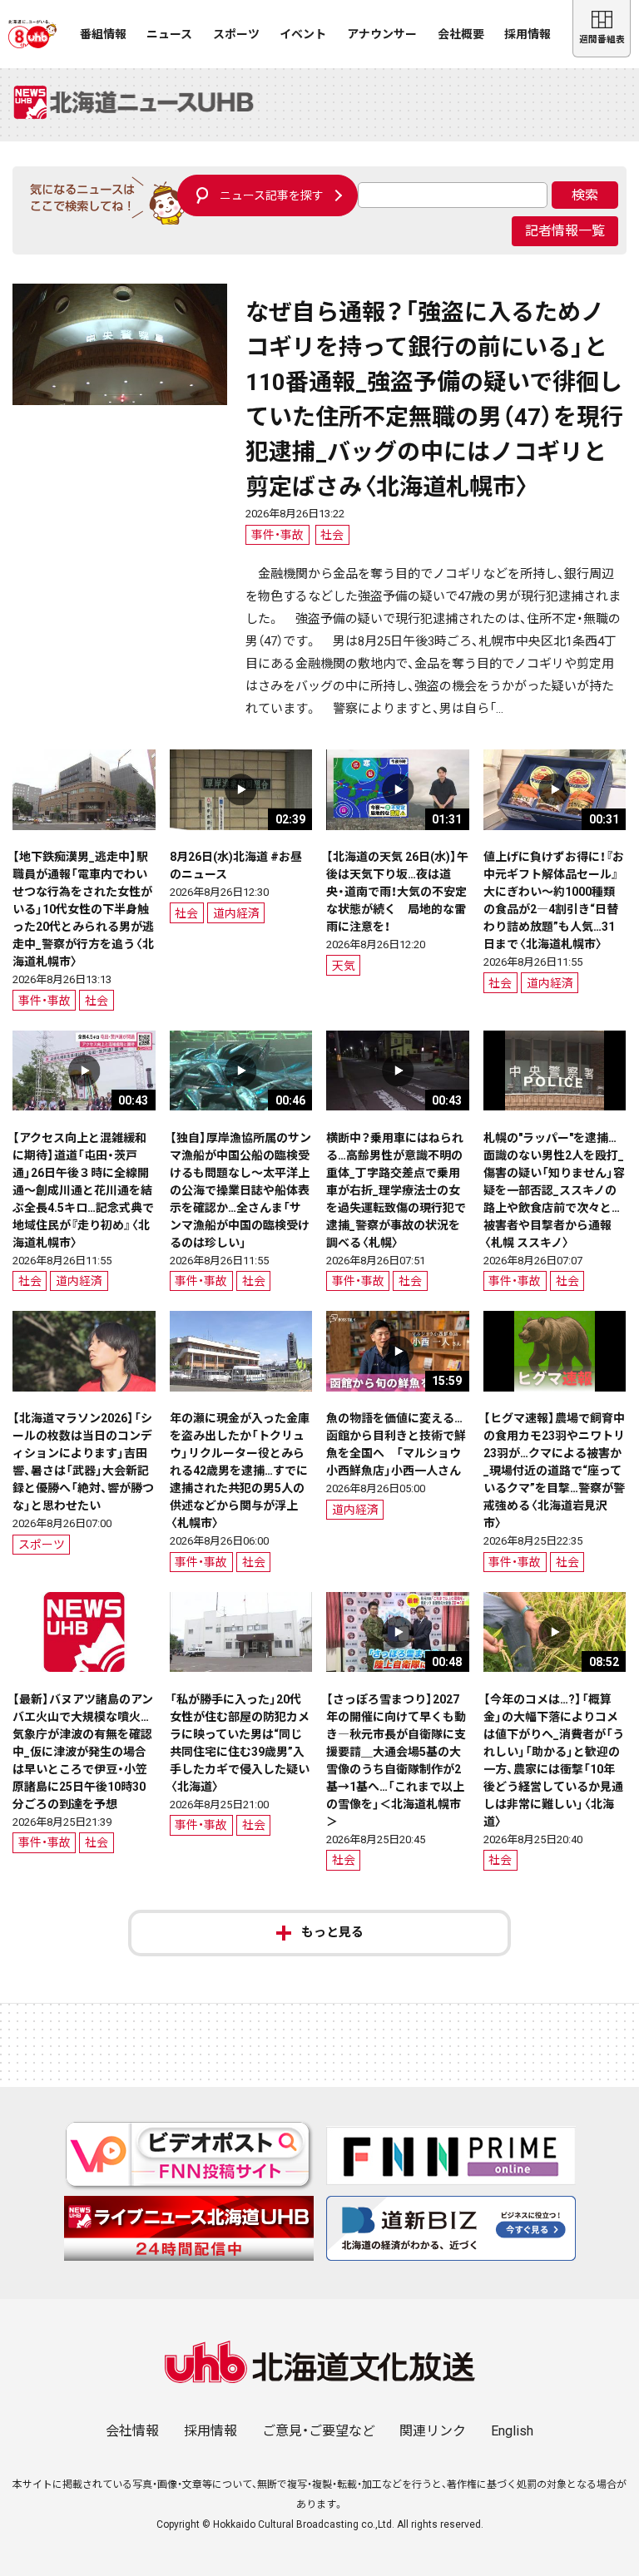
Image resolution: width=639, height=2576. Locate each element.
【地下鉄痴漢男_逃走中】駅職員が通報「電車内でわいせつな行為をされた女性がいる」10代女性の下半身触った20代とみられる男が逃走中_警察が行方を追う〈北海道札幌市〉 (83, 909)
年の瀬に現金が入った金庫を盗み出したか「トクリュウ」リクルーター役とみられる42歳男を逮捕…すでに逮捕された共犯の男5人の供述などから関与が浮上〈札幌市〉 (240, 1471)
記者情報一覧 (565, 231)
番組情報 (103, 34)
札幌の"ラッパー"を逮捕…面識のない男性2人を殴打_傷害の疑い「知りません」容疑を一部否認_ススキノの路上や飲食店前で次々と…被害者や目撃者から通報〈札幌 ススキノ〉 (554, 1190)
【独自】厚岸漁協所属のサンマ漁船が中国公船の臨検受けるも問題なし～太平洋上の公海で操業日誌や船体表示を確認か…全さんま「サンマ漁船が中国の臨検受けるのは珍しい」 (240, 1190)
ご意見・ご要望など (319, 2431)
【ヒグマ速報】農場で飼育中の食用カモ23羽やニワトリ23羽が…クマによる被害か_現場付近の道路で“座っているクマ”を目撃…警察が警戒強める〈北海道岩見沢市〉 (554, 1471)
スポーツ (236, 34)
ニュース (169, 34)
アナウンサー (382, 34)
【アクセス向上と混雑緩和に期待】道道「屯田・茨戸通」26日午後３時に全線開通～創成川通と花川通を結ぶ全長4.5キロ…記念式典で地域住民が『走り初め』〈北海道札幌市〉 (83, 1190)
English (512, 2431)
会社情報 (132, 2431)
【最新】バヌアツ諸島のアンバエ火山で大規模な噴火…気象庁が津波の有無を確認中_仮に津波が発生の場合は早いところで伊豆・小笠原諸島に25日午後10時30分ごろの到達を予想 (83, 1752)
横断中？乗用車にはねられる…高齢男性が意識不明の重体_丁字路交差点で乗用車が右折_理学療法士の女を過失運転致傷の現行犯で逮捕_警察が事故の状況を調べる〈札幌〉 (396, 1190)
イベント (303, 34)
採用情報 (528, 34)
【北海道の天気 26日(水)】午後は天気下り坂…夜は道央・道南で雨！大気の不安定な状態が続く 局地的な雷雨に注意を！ (397, 892)
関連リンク (433, 2431)
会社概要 (461, 34)
